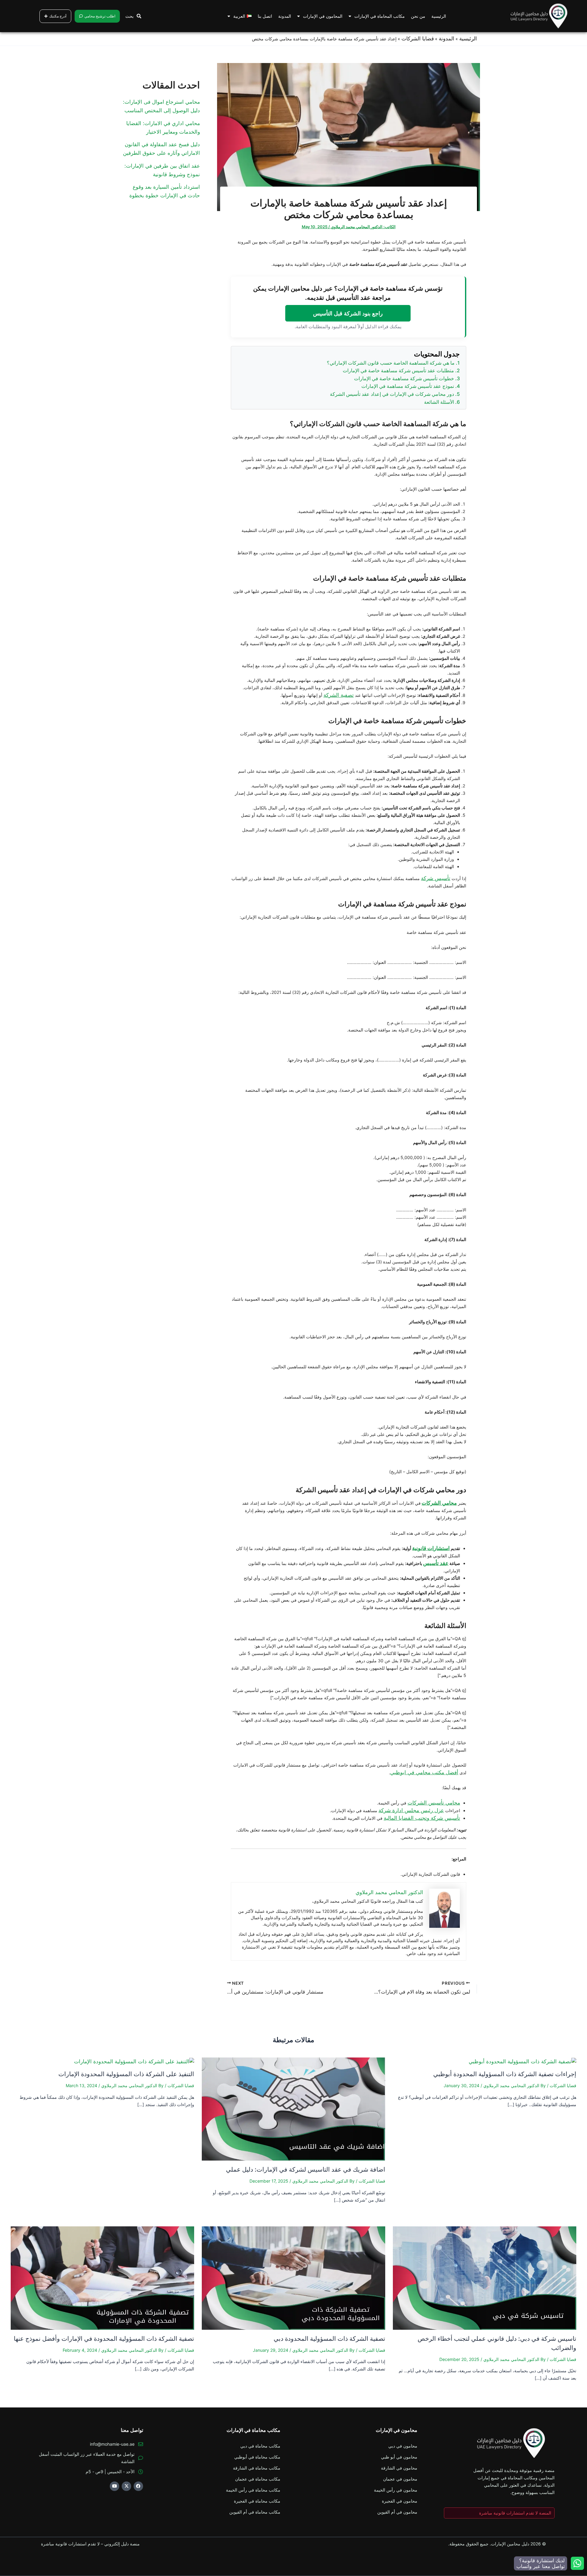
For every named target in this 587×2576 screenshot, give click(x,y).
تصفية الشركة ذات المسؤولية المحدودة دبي (329, 2339)
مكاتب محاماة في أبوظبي (257, 2457)
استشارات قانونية (431, 1548)
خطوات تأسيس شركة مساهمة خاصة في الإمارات (404, 378)
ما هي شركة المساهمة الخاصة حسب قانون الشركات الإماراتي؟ (391, 363)
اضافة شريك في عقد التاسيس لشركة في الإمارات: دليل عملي (306, 2169)
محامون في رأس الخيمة (396, 2490)
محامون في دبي (403, 2446)
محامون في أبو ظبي (399, 2457)
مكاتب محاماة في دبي (260, 2446)
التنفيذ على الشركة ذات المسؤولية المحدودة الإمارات (126, 2074)
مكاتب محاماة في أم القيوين (255, 2512)
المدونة (285, 16)
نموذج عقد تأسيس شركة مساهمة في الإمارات (408, 386)
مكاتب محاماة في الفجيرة (257, 2501)
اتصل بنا (265, 16)
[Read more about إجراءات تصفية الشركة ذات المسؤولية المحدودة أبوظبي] (522, 2061)
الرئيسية (439, 16)
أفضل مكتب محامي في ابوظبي (424, 1772)
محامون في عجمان (400, 2479)
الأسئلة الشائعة (439, 402)
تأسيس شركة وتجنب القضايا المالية (422, 1818)
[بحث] (139, 16)
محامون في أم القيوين (397, 2512)
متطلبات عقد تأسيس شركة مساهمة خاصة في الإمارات (398, 370)
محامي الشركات (439, 1503)
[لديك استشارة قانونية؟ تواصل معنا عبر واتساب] (577, 2563)
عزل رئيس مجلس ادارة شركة (411, 1810)
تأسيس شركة (436, 878)
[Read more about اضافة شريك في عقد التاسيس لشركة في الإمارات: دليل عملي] (293, 2109)
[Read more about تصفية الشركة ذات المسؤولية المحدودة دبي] (293, 2277)
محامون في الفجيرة (400, 2501)
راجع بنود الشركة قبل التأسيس (348, 313)
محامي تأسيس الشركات (434, 1803)
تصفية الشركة (339, 695)
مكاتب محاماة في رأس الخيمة (253, 2490)
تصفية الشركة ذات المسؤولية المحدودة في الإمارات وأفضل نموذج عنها (104, 2339)
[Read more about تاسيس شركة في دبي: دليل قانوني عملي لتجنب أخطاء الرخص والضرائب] (485, 2277)
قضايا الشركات (418, 39)
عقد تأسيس (436, 1563)
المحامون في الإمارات (323, 16)
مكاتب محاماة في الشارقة (257, 2468)
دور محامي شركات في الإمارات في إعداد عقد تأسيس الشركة (392, 394)
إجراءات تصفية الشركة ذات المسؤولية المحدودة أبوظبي (505, 2074)
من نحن (418, 16)
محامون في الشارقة (399, 2468)
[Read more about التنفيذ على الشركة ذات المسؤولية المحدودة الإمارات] (134, 2061)
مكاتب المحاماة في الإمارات (380, 16)
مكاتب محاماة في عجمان (258, 2479)
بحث (129, 16)
